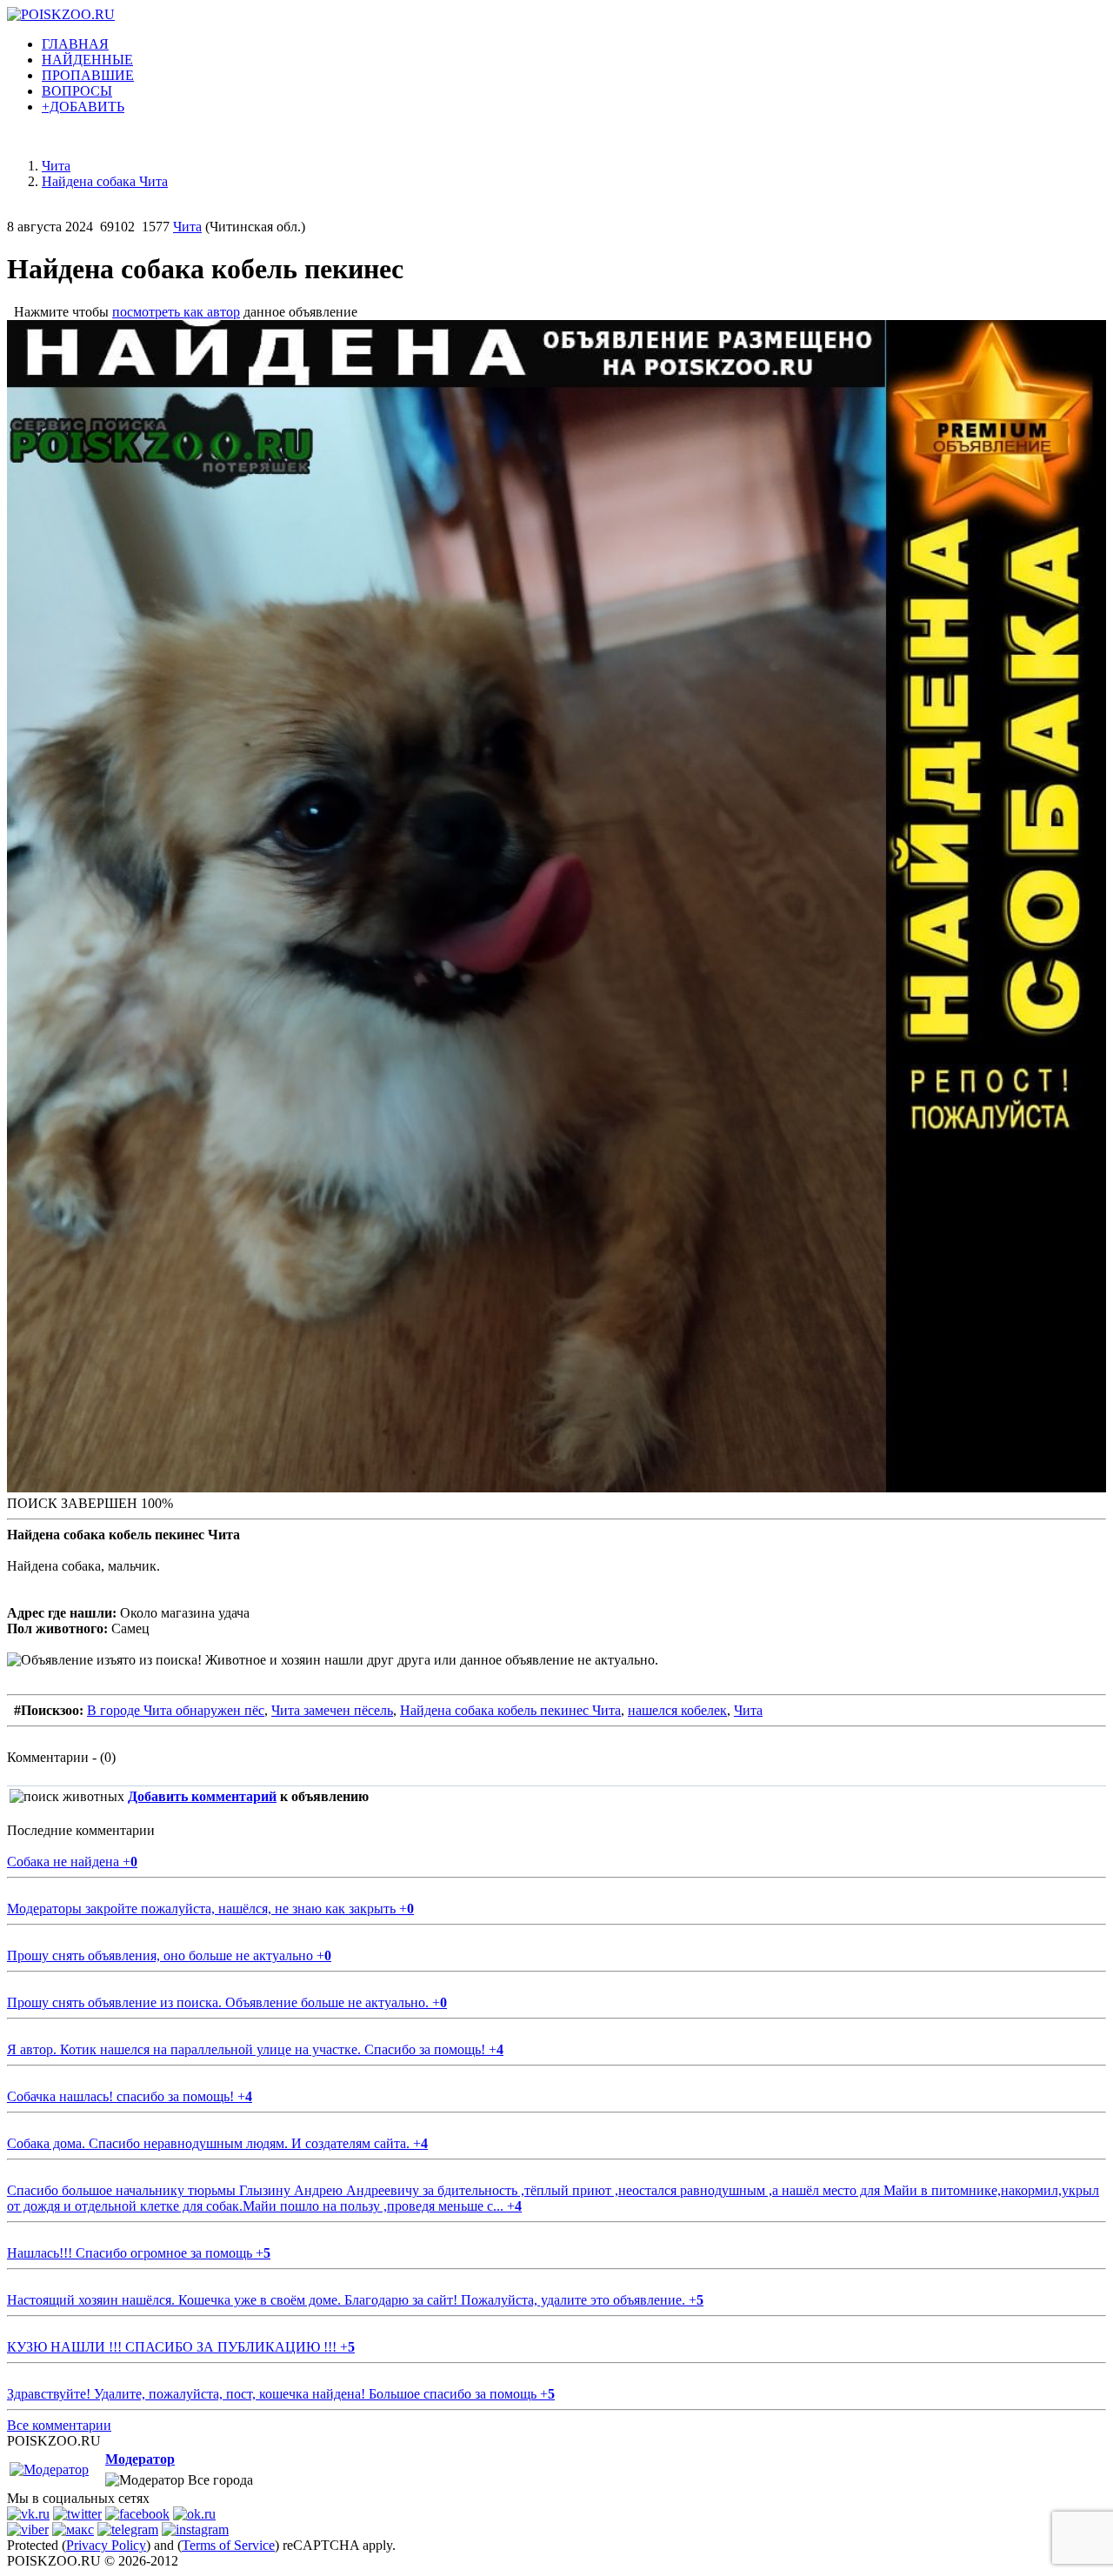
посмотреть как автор (176, 312)
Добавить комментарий (202, 1796)
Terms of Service (228, 2545)
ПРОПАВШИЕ (88, 75)
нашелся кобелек (677, 1710)
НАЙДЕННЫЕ (87, 60)
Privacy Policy (106, 2545)
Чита (187, 227)
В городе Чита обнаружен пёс (176, 1710)
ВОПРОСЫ (77, 91)
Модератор (140, 2459)
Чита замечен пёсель (332, 1710)
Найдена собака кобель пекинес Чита (510, 1710)
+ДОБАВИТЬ (83, 107)
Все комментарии (59, 2425)
